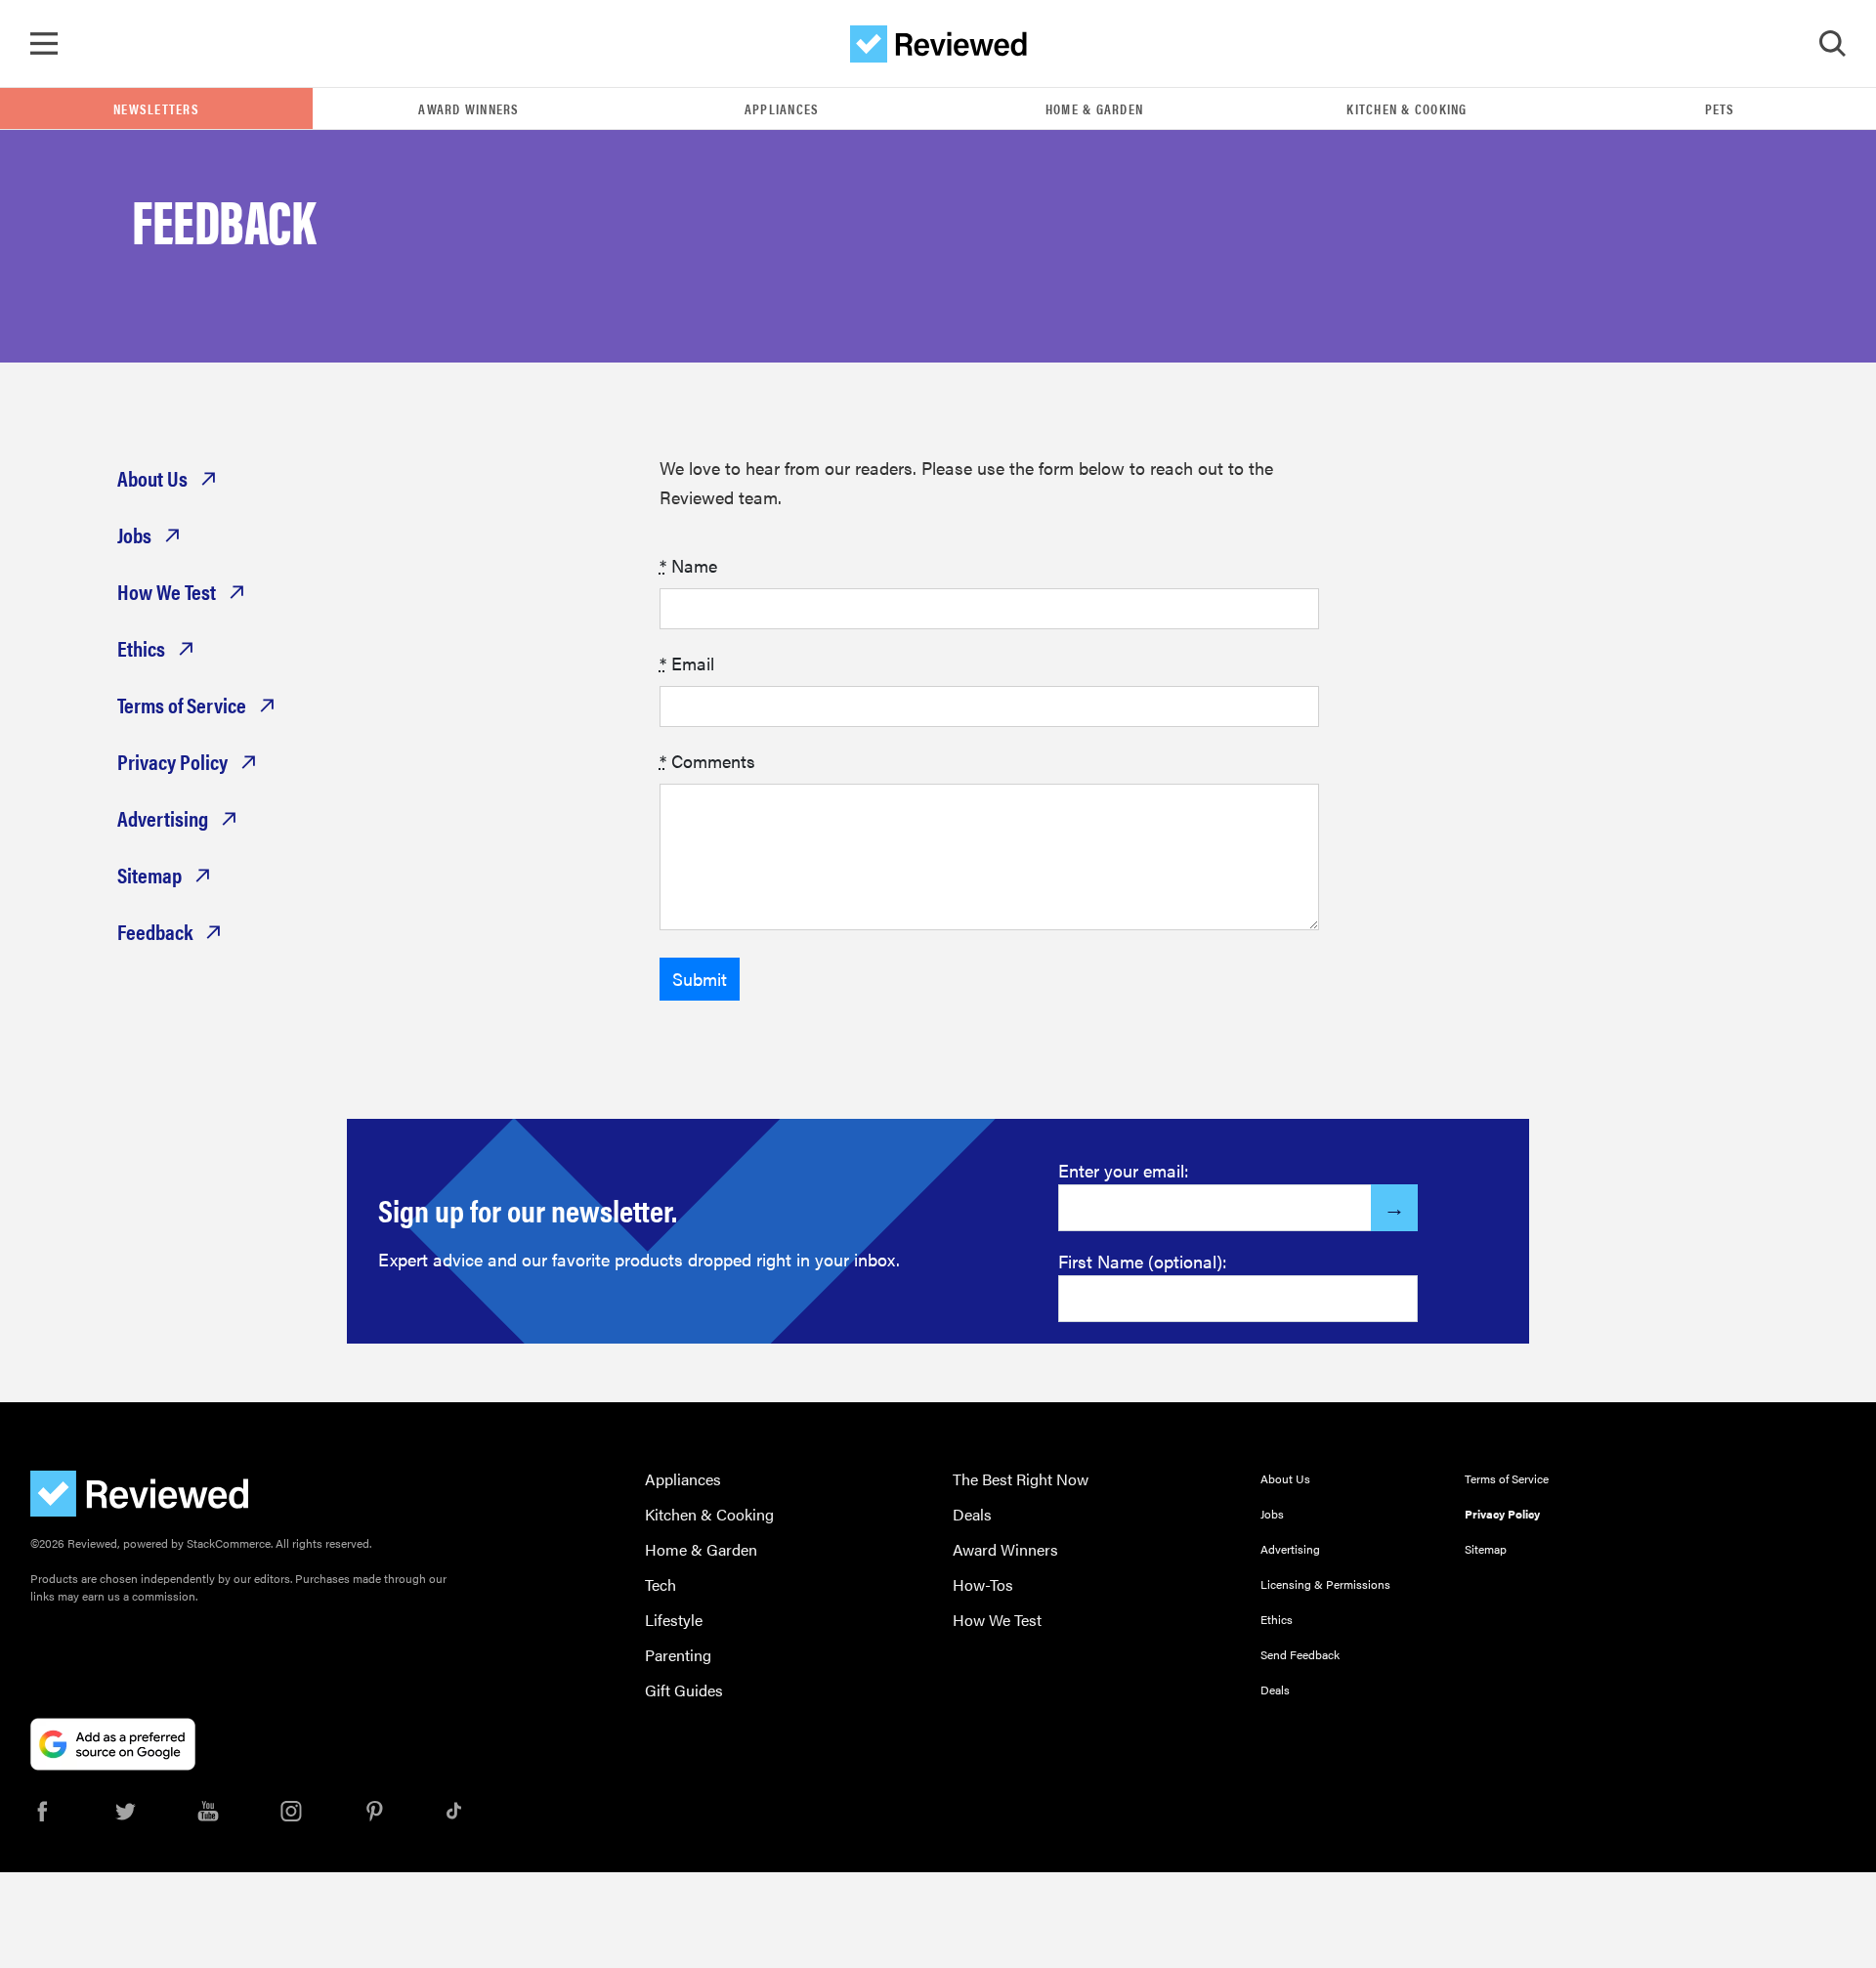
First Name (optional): (1143, 1261)
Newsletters (156, 108)
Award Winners (469, 108)
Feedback (155, 931)
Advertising (163, 818)
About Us (152, 478)
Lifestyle (674, 1620)
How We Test (167, 591)
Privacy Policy (172, 761)
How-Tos (983, 1584)
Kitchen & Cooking (1407, 108)
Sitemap (149, 875)
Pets (1720, 108)
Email (687, 663)
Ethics (141, 648)
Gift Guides (684, 1690)
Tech (661, 1584)
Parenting (678, 1655)
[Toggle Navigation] (44, 44)
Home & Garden (1094, 108)
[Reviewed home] (938, 44)
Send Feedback (1300, 1654)
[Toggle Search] (1832, 44)
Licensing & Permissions (1325, 1584)
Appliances (782, 108)
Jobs (134, 535)
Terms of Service (182, 705)
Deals (972, 1514)
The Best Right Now (1021, 1479)
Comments (707, 761)
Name (688, 565)
